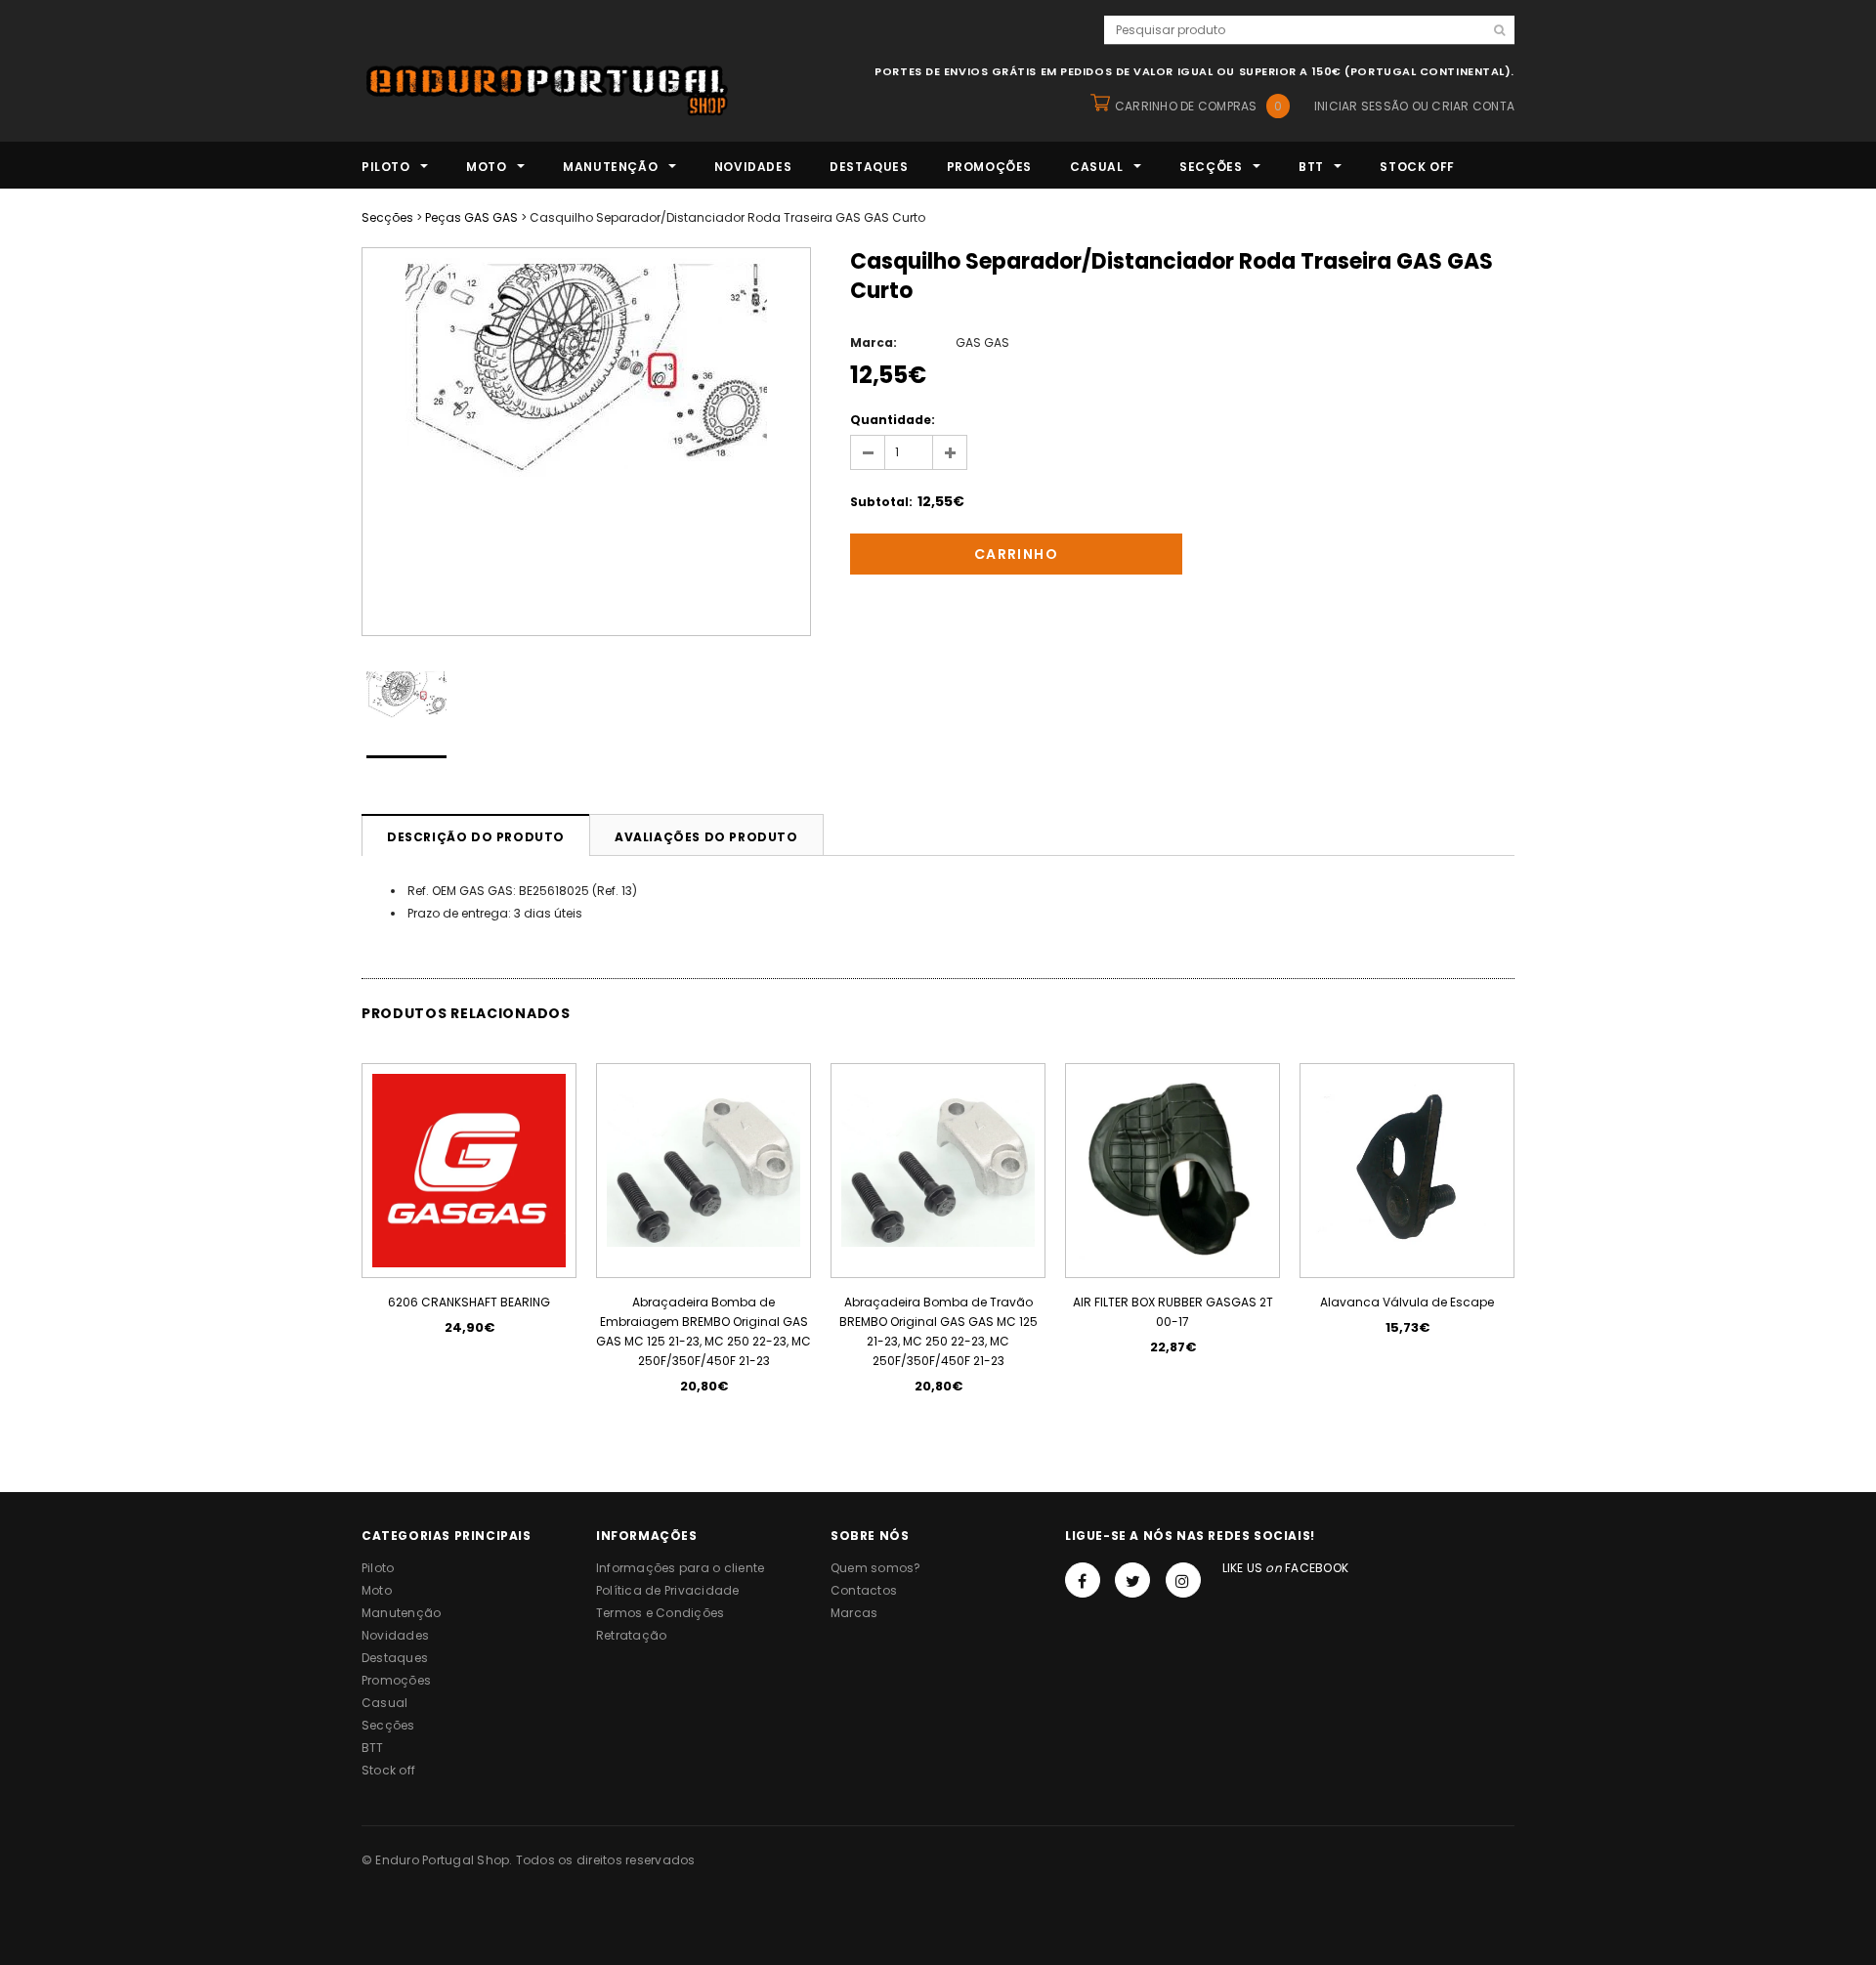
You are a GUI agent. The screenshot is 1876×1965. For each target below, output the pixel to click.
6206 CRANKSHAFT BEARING (469, 1302)
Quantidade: (893, 420)
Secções (387, 217)
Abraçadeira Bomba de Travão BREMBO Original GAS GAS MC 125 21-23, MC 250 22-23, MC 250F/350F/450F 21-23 (938, 1331)
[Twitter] (1132, 1580)
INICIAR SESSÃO (1361, 106)
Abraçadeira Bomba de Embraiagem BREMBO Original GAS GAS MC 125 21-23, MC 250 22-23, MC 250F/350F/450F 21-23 (703, 1331)
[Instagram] (1183, 1580)
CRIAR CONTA (1473, 106)
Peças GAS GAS (471, 217)
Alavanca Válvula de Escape (1407, 1302)
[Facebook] (1083, 1580)
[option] (586, 442)
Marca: (874, 342)
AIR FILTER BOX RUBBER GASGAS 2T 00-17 (1173, 1312)
